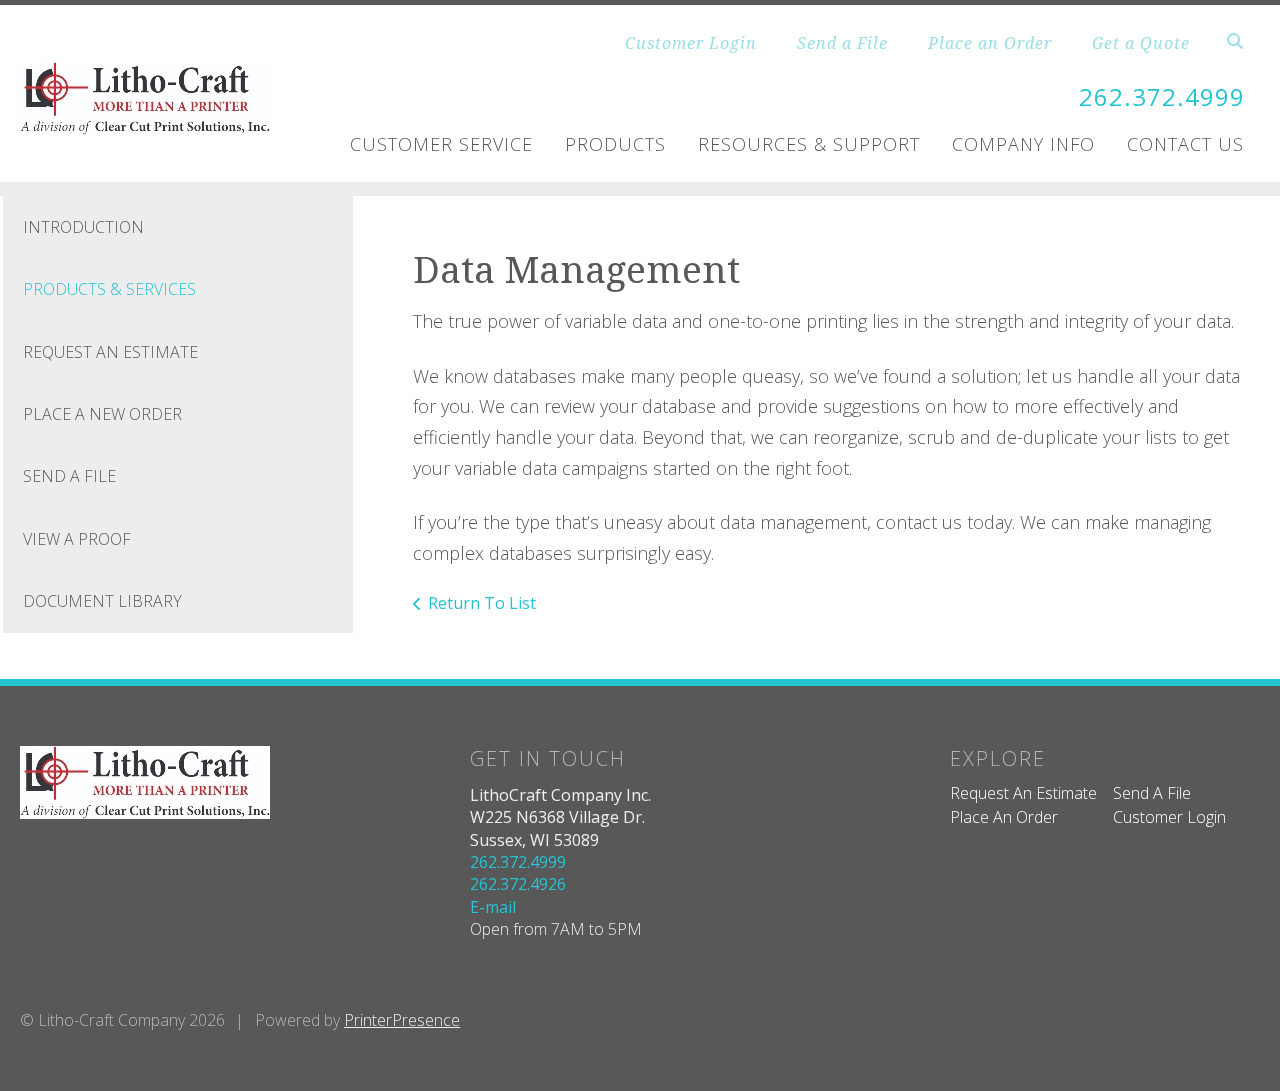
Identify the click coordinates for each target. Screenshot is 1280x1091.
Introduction (83, 227)
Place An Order (1004, 817)
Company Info (1023, 144)
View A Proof (77, 539)
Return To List (482, 603)
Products (615, 144)
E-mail (493, 907)
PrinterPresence (402, 1020)
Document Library (102, 601)
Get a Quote (1141, 43)
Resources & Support (809, 144)
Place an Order (990, 43)
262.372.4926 (518, 884)
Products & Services (109, 289)
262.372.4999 (1162, 96)
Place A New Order (102, 414)
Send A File (69, 476)
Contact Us (1185, 144)
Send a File (842, 43)
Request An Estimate (110, 352)
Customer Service (441, 144)
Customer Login (691, 43)
